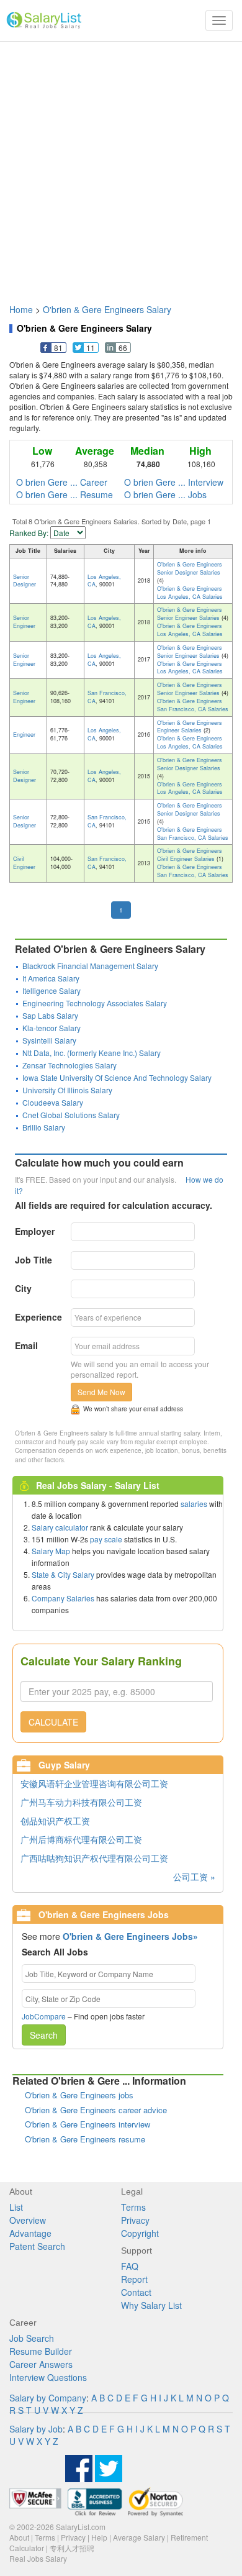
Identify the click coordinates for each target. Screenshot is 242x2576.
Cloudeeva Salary (53, 1102)
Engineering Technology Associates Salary (95, 1003)
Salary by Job (36, 2429)
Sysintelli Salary (49, 1040)
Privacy (135, 2220)
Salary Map (51, 1551)
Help (99, 2537)
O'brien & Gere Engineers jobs (79, 2095)
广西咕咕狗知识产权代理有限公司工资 (94, 1858)
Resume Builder (41, 2351)
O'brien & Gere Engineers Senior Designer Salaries (190, 568)
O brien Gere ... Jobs (165, 494)
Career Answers (41, 2364)
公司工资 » (194, 1877)
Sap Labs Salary (50, 1015)
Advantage (30, 2233)
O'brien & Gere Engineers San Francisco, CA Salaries (193, 705)
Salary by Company (48, 2398)
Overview (28, 2220)
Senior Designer (25, 581)
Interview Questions (48, 2377)
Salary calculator (60, 1527)
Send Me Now (101, 1392)
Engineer (24, 735)
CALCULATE (53, 1722)
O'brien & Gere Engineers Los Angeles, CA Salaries (190, 593)
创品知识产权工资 (55, 1821)
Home (21, 309)
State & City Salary (63, 1574)
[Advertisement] (121, 166)
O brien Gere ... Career (62, 482)
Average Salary (139, 2537)
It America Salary (51, 978)
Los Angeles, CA (104, 581)
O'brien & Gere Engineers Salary (107, 309)
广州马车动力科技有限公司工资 (81, 1802)
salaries (194, 1504)
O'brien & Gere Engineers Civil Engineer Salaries (190, 855)
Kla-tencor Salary (52, 1028)
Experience (38, 1317)
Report (134, 2279)
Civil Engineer (24, 863)
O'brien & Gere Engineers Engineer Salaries (190, 727)
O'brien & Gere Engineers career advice (96, 2110)
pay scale (106, 1539)
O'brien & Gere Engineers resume (85, 2139)
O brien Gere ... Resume (65, 494)
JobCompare (44, 2016)
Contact (136, 2292)
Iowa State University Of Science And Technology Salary (117, 1077)
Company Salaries (63, 1598)
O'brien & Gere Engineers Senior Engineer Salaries (190, 614)
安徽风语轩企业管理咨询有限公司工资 (94, 1783)
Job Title (34, 1260)
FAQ (130, 2266)
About (19, 2537)
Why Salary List (151, 2305)
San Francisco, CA (107, 697)
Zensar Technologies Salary (69, 1065)
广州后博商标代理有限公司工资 (81, 1839)
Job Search (32, 2338)
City (23, 1288)
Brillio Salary (44, 1127)
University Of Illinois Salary (67, 1090)
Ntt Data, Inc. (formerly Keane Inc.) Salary (92, 1053)
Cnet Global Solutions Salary (71, 1115)
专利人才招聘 (72, 2548)
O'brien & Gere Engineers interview (87, 2124)
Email (26, 1345)
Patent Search (37, 2246)
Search (44, 2035)
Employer (35, 1231)
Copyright (140, 2233)
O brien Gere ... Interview (174, 482)
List (16, 2207)
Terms (133, 2207)
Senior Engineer (24, 622)
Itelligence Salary (52, 990)
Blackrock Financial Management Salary (90, 966)
